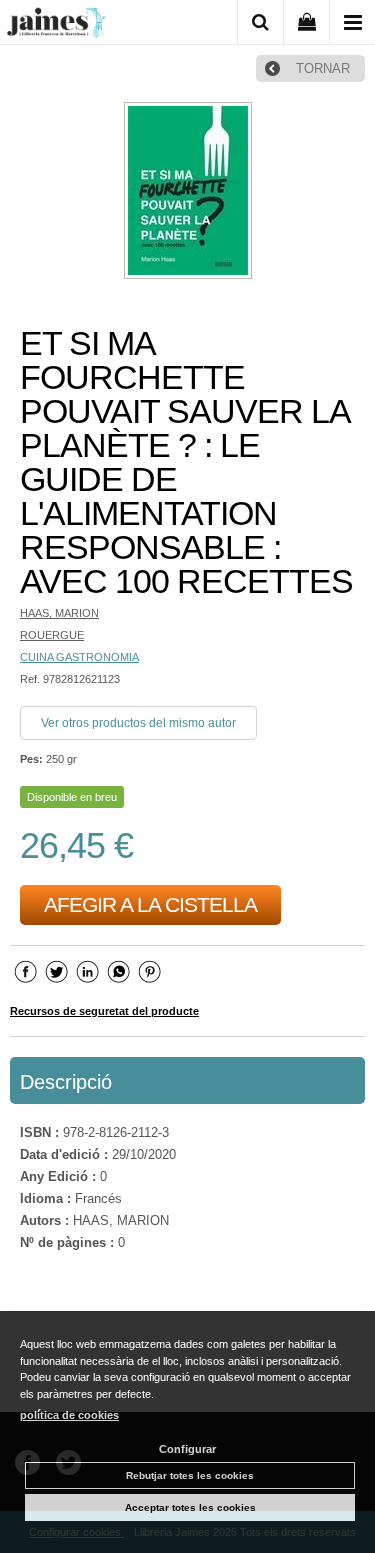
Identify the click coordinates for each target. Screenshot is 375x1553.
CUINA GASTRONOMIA (79, 657)
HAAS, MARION (59, 613)
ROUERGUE (52, 635)
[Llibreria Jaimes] (56, 26)
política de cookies (69, 1415)
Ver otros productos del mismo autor (138, 723)
